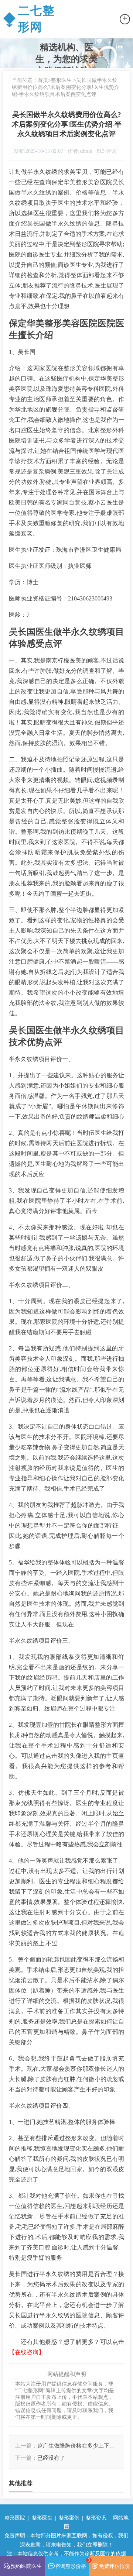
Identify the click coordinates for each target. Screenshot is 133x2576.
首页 (43, 80)
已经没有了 (51, 2458)
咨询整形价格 (72, 2563)
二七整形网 (29, 19)
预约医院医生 (26, 2566)
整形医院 (15, 2518)
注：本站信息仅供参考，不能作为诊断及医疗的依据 (66, 2553)
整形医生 (61, 80)
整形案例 (69, 2518)
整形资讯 (96, 2518)
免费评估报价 (115, 2566)
